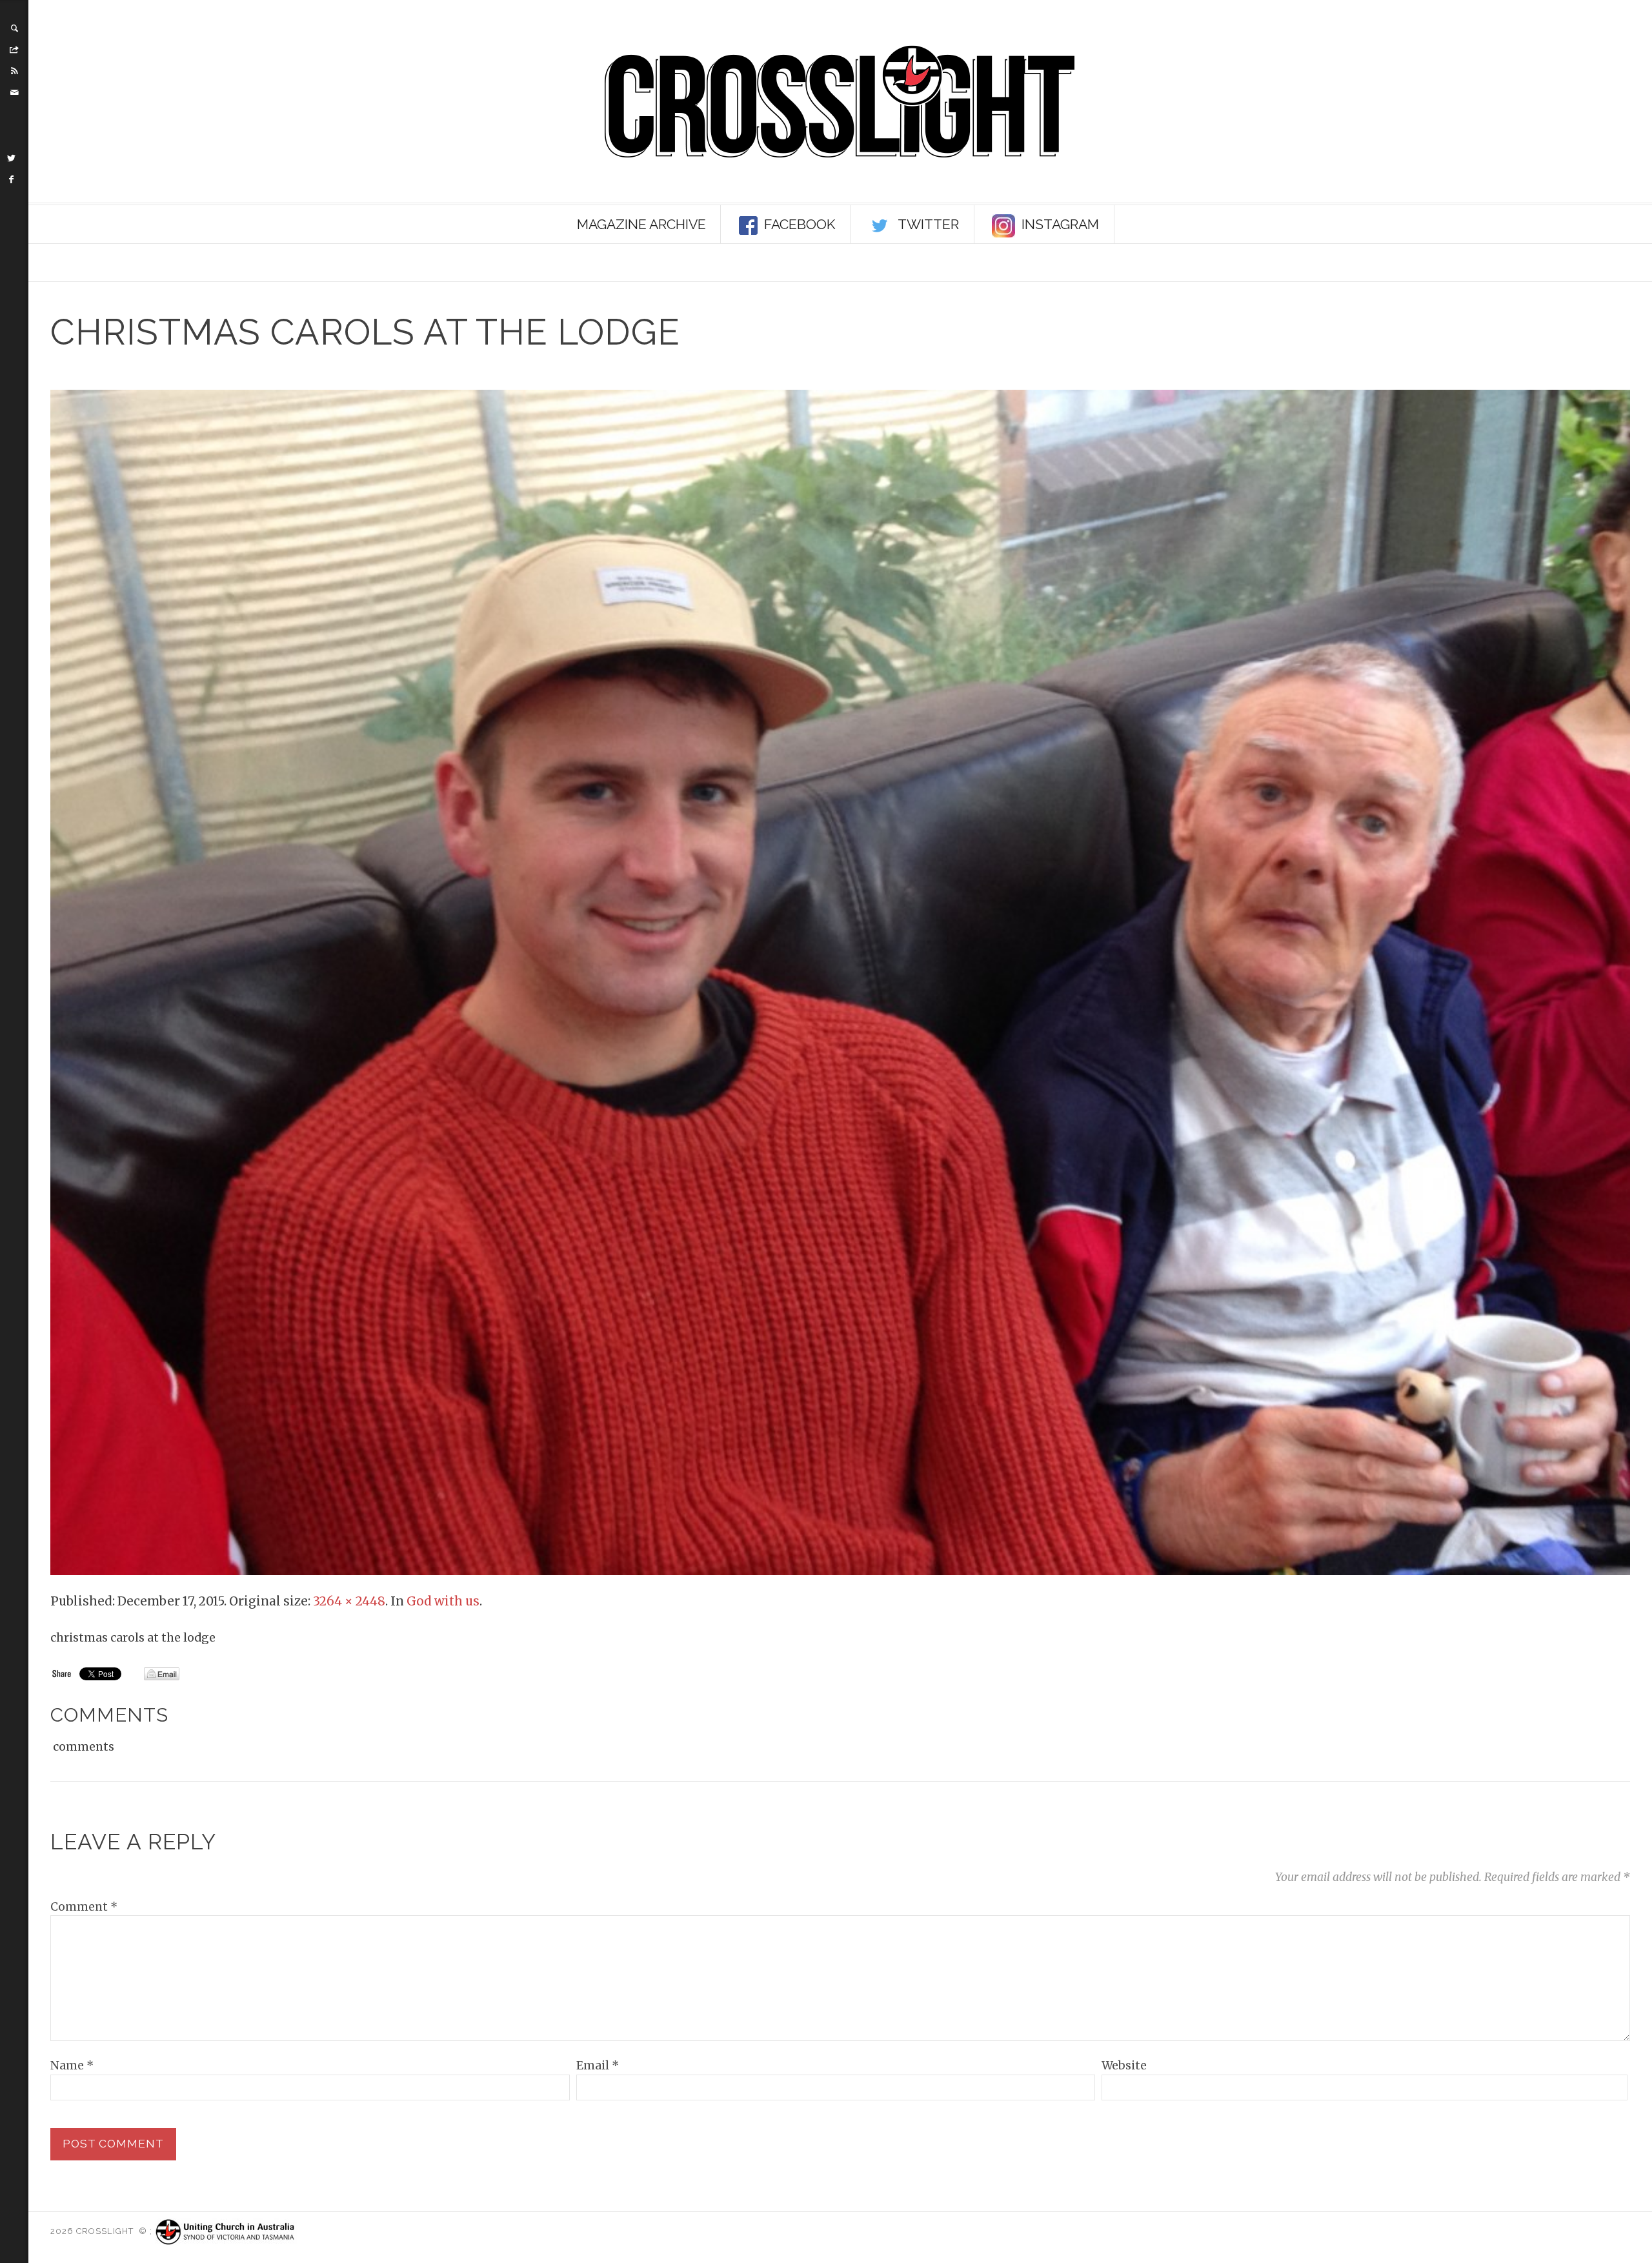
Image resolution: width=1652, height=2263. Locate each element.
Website (1124, 2066)
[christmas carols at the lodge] (840, 981)
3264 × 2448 (349, 1601)
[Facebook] (12, 179)
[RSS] (14, 71)
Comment (84, 1907)
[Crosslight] (840, 102)
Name (72, 2066)
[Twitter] (12, 158)
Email (598, 2066)
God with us (443, 1601)
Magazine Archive (641, 224)
